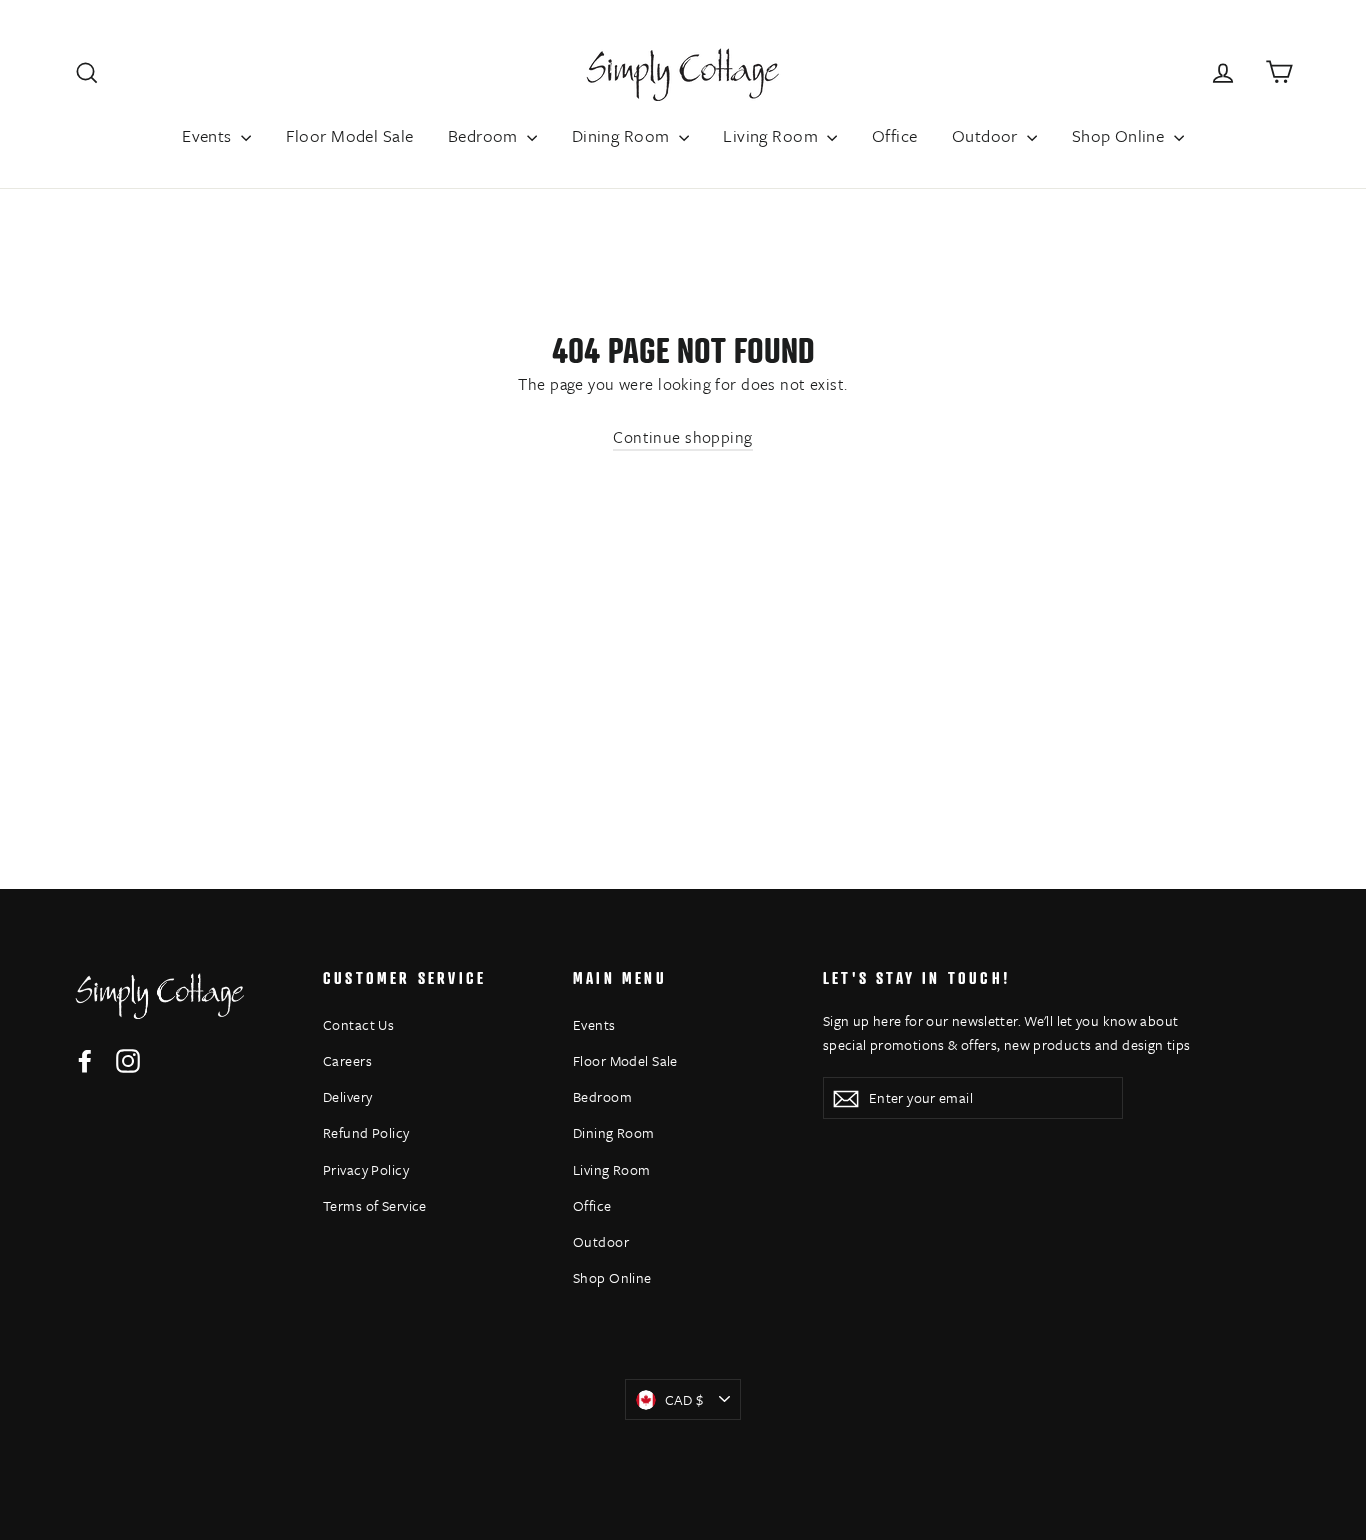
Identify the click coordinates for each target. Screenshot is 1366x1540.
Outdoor (987, 135)
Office (895, 135)
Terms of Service (375, 1205)
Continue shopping (682, 437)
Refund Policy (366, 1132)
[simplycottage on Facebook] (85, 1059)
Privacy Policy (366, 1169)
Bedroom (485, 135)
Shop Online (1120, 135)
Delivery (347, 1096)
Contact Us (358, 1024)
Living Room (772, 135)
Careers (347, 1060)
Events (209, 135)
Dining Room (623, 135)
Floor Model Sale (350, 135)
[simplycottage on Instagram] (128, 1059)
